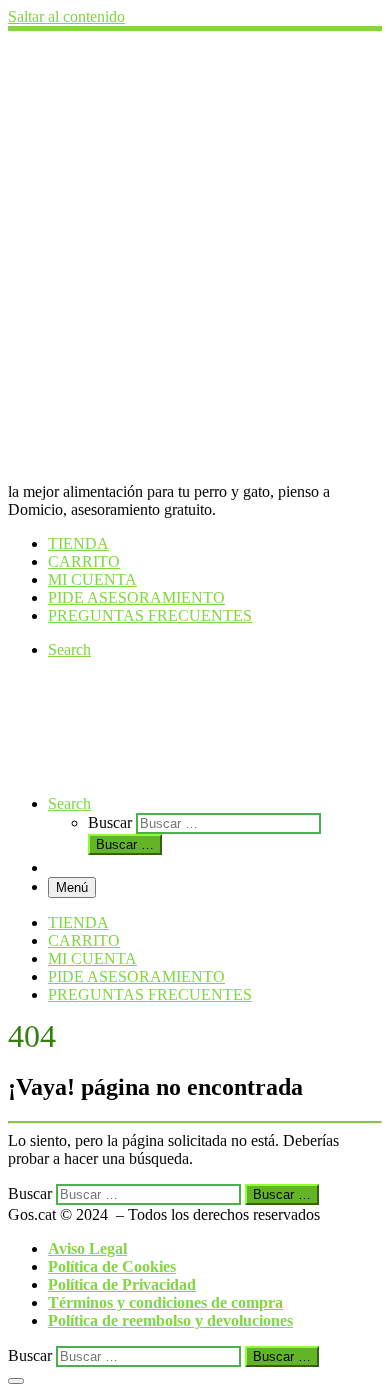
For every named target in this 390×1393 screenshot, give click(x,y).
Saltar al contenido (66, 16)
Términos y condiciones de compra (165, 1302)
